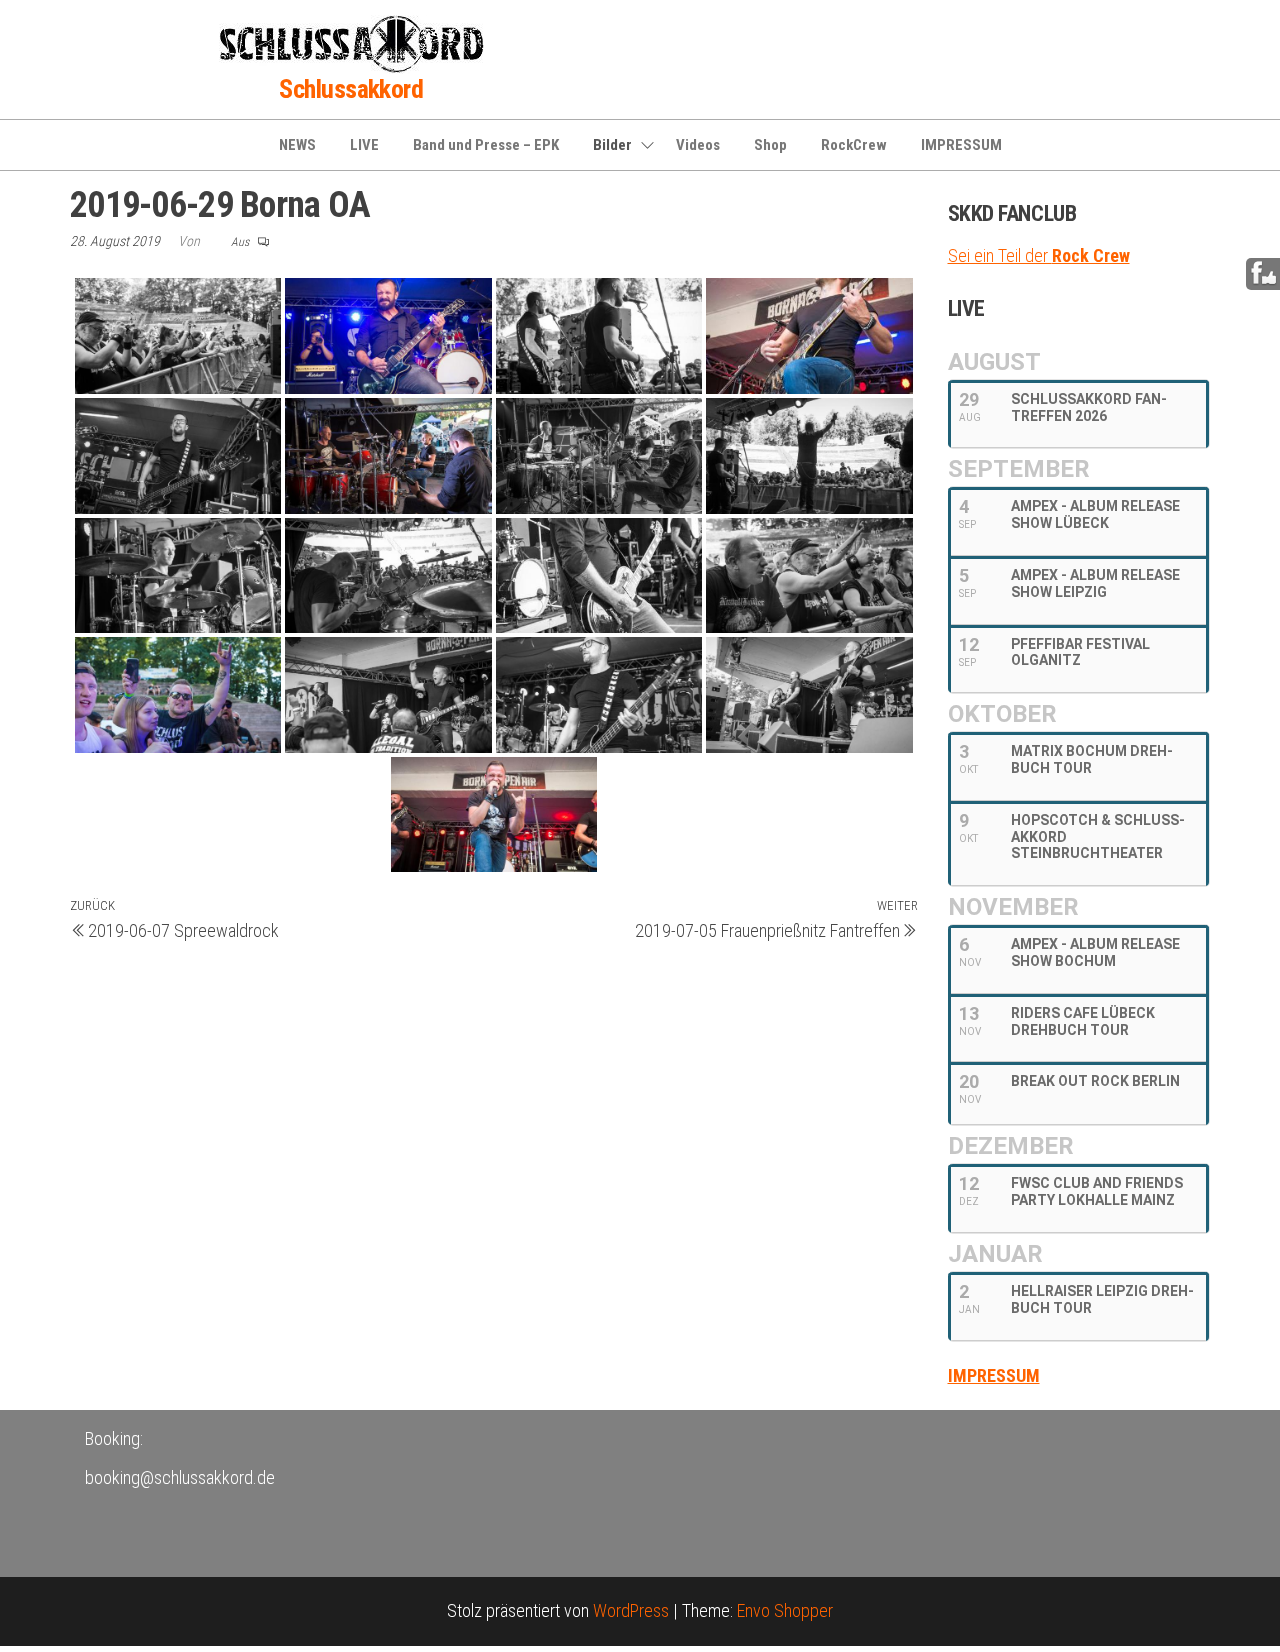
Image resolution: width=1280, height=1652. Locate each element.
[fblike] (1263, 273)
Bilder (612, 145)
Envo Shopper (785, 1610)
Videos (698, 145)
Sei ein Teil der (1039, 255)
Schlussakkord (351, 89)
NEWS (297, 145)
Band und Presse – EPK (486, 145)
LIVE (364, 145)
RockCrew (854, 145)
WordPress (631, 1610)
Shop (770, 145)
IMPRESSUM (961, 145)
